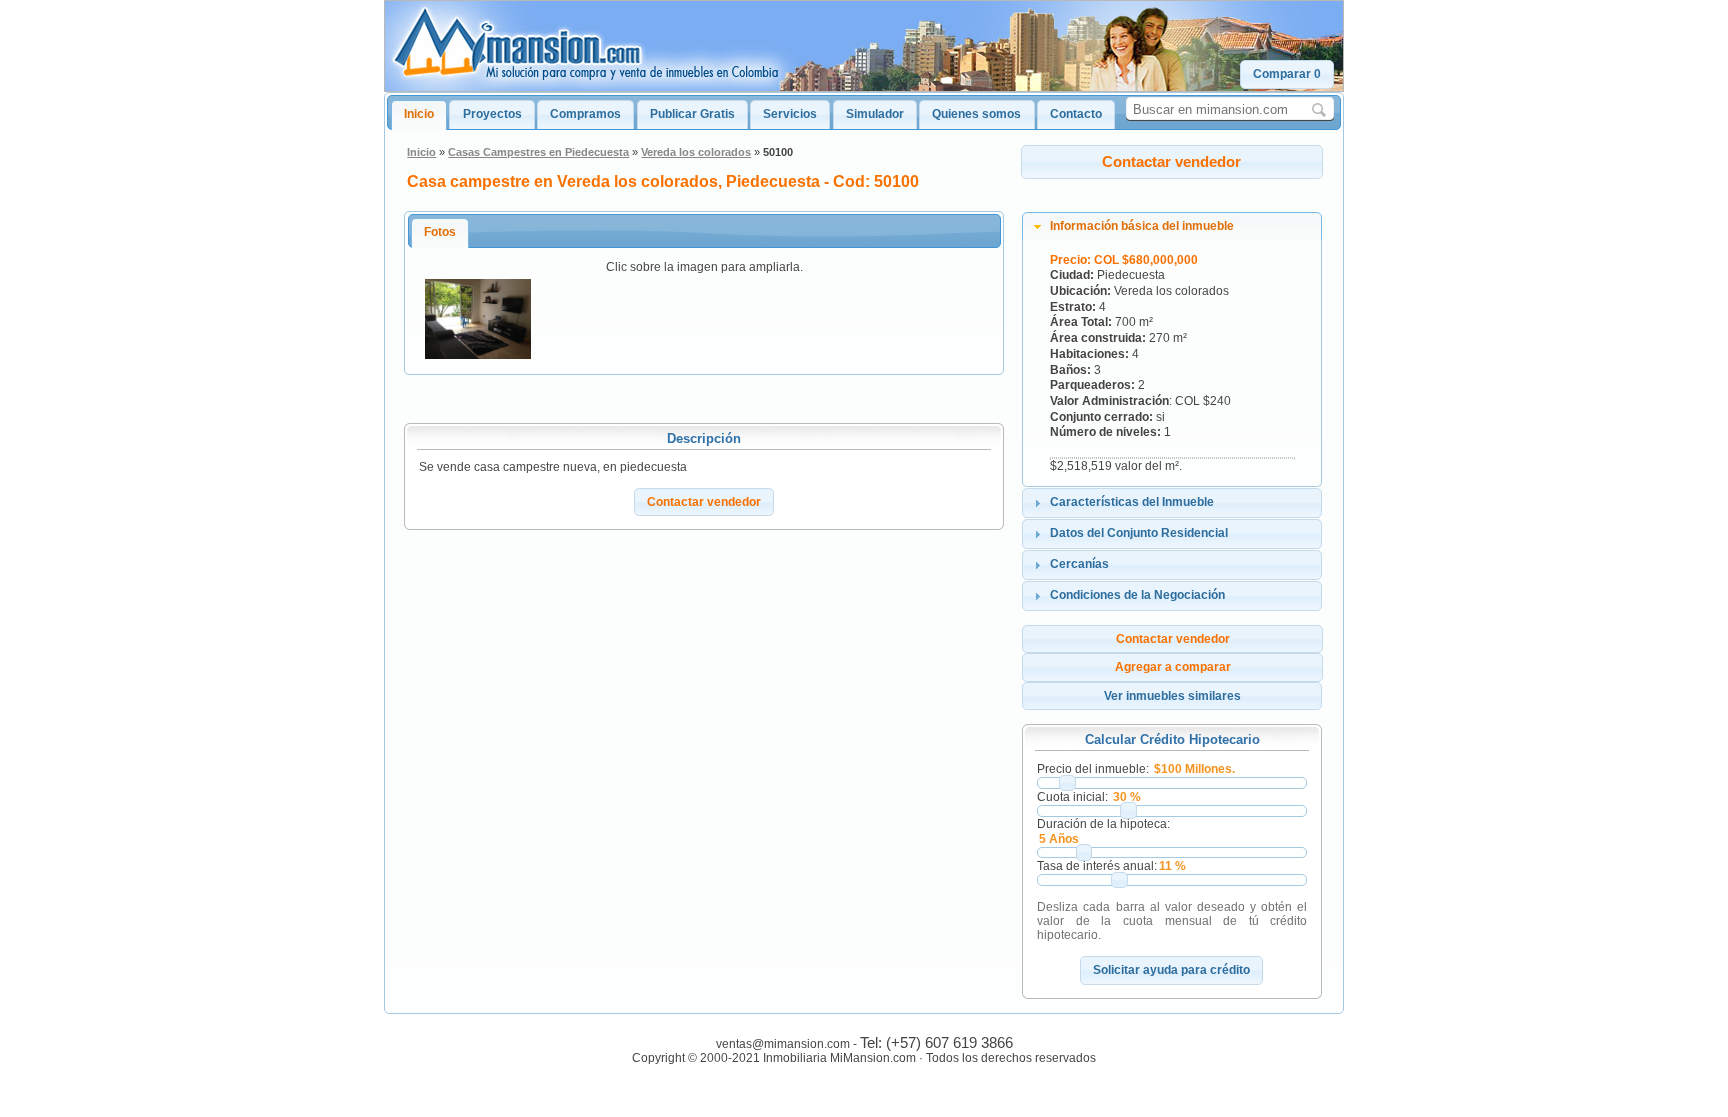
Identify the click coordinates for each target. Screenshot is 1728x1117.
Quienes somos (976, 114)
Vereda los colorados (696, 152)
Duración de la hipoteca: (1103, 824)
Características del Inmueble (1132, 502)
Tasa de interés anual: (1097, 866)
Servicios (790, 114)
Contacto (1076, 114)
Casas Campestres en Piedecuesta (538, 152)
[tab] (1172, 227)
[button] (1287, 74)
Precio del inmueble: (1093, 769)
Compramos (585, 114)
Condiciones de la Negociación (1137, 595)
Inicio (419, 114)
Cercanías (1079, 564)
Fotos (440, 232)
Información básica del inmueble (1142, 226)
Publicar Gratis (692, 114)
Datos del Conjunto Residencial (1139, 533)
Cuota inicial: (1072, 797)
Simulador (875, 114)
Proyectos (492, 114)
